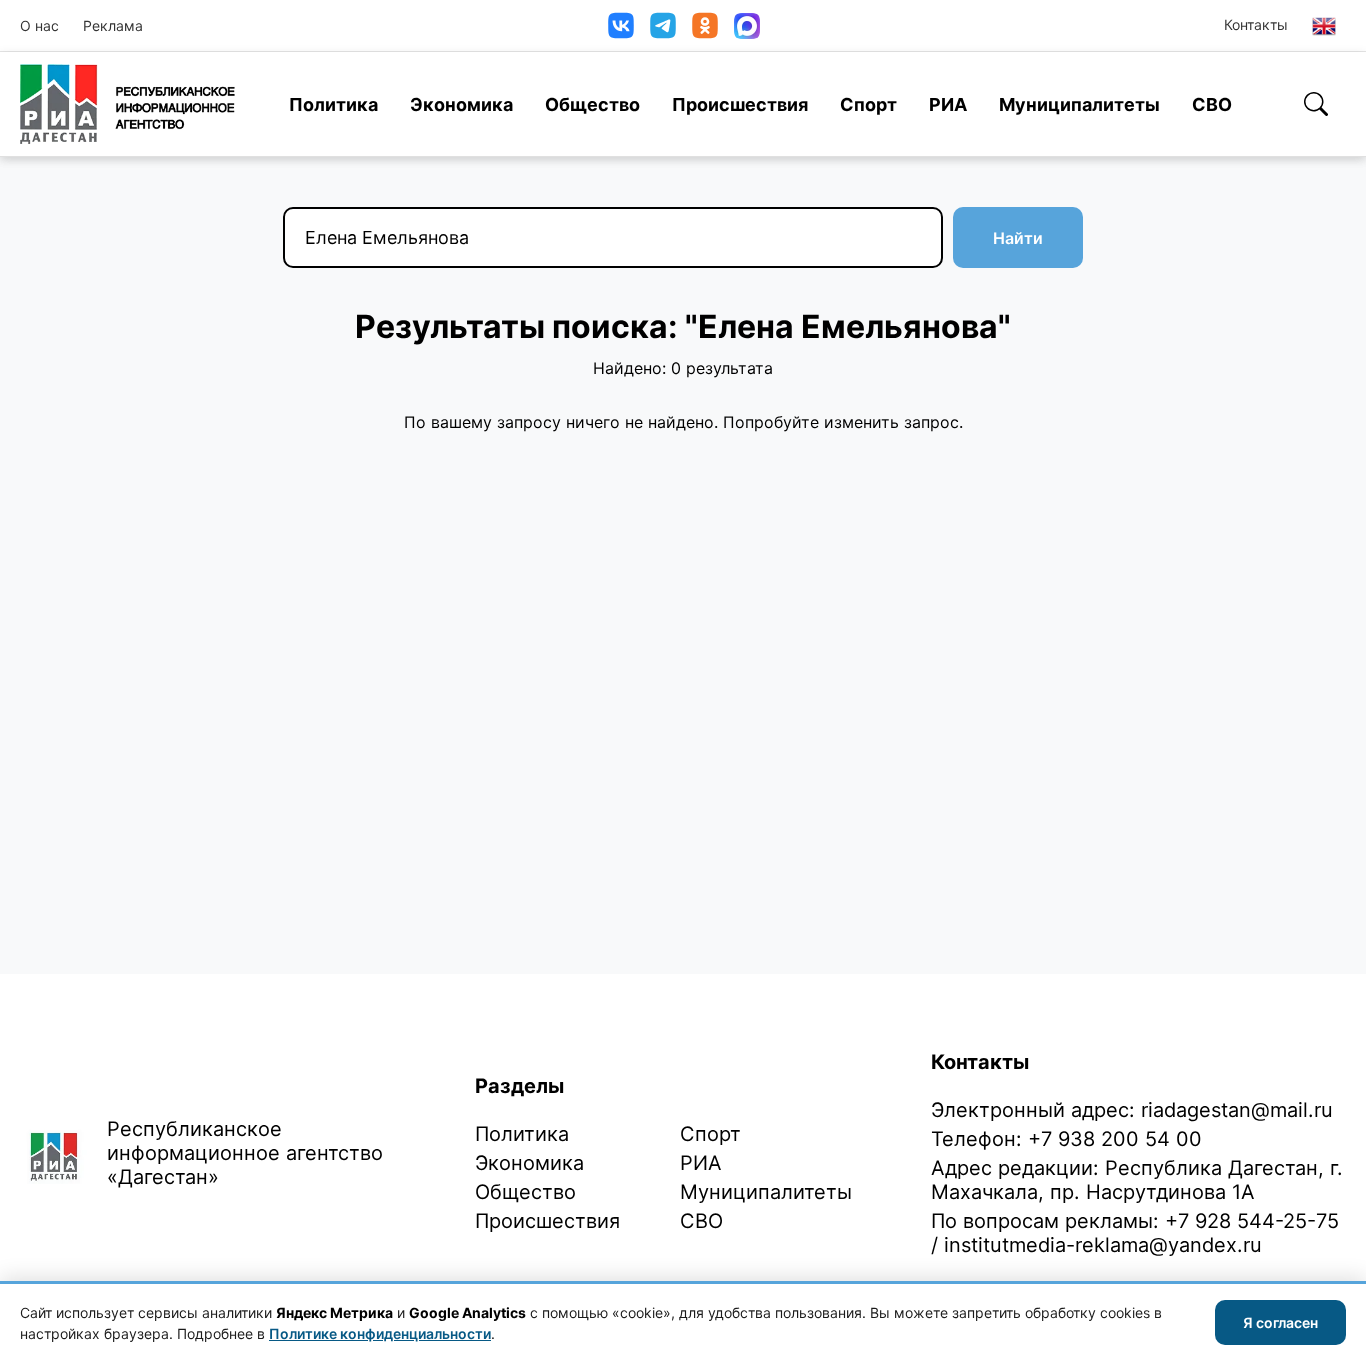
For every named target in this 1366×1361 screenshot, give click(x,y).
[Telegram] (663, 25)
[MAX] (747, 26)
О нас (39, 25)
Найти (1018, 238)
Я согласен (1280, 1322)
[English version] (1324, 26)
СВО (1212, 104)
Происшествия (740, 104)
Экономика (461, 104)
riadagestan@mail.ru (1237, 1110)
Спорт (868, 104)
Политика (333, 104)
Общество (592, 104)
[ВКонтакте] (621, 25)
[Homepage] (127, 104)
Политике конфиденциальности (380, 1333)
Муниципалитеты (1079, 104)
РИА (948, 104)
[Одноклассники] (705, 25)
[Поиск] (1316, 104)
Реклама (113, 25)
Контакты (1256, 24)
